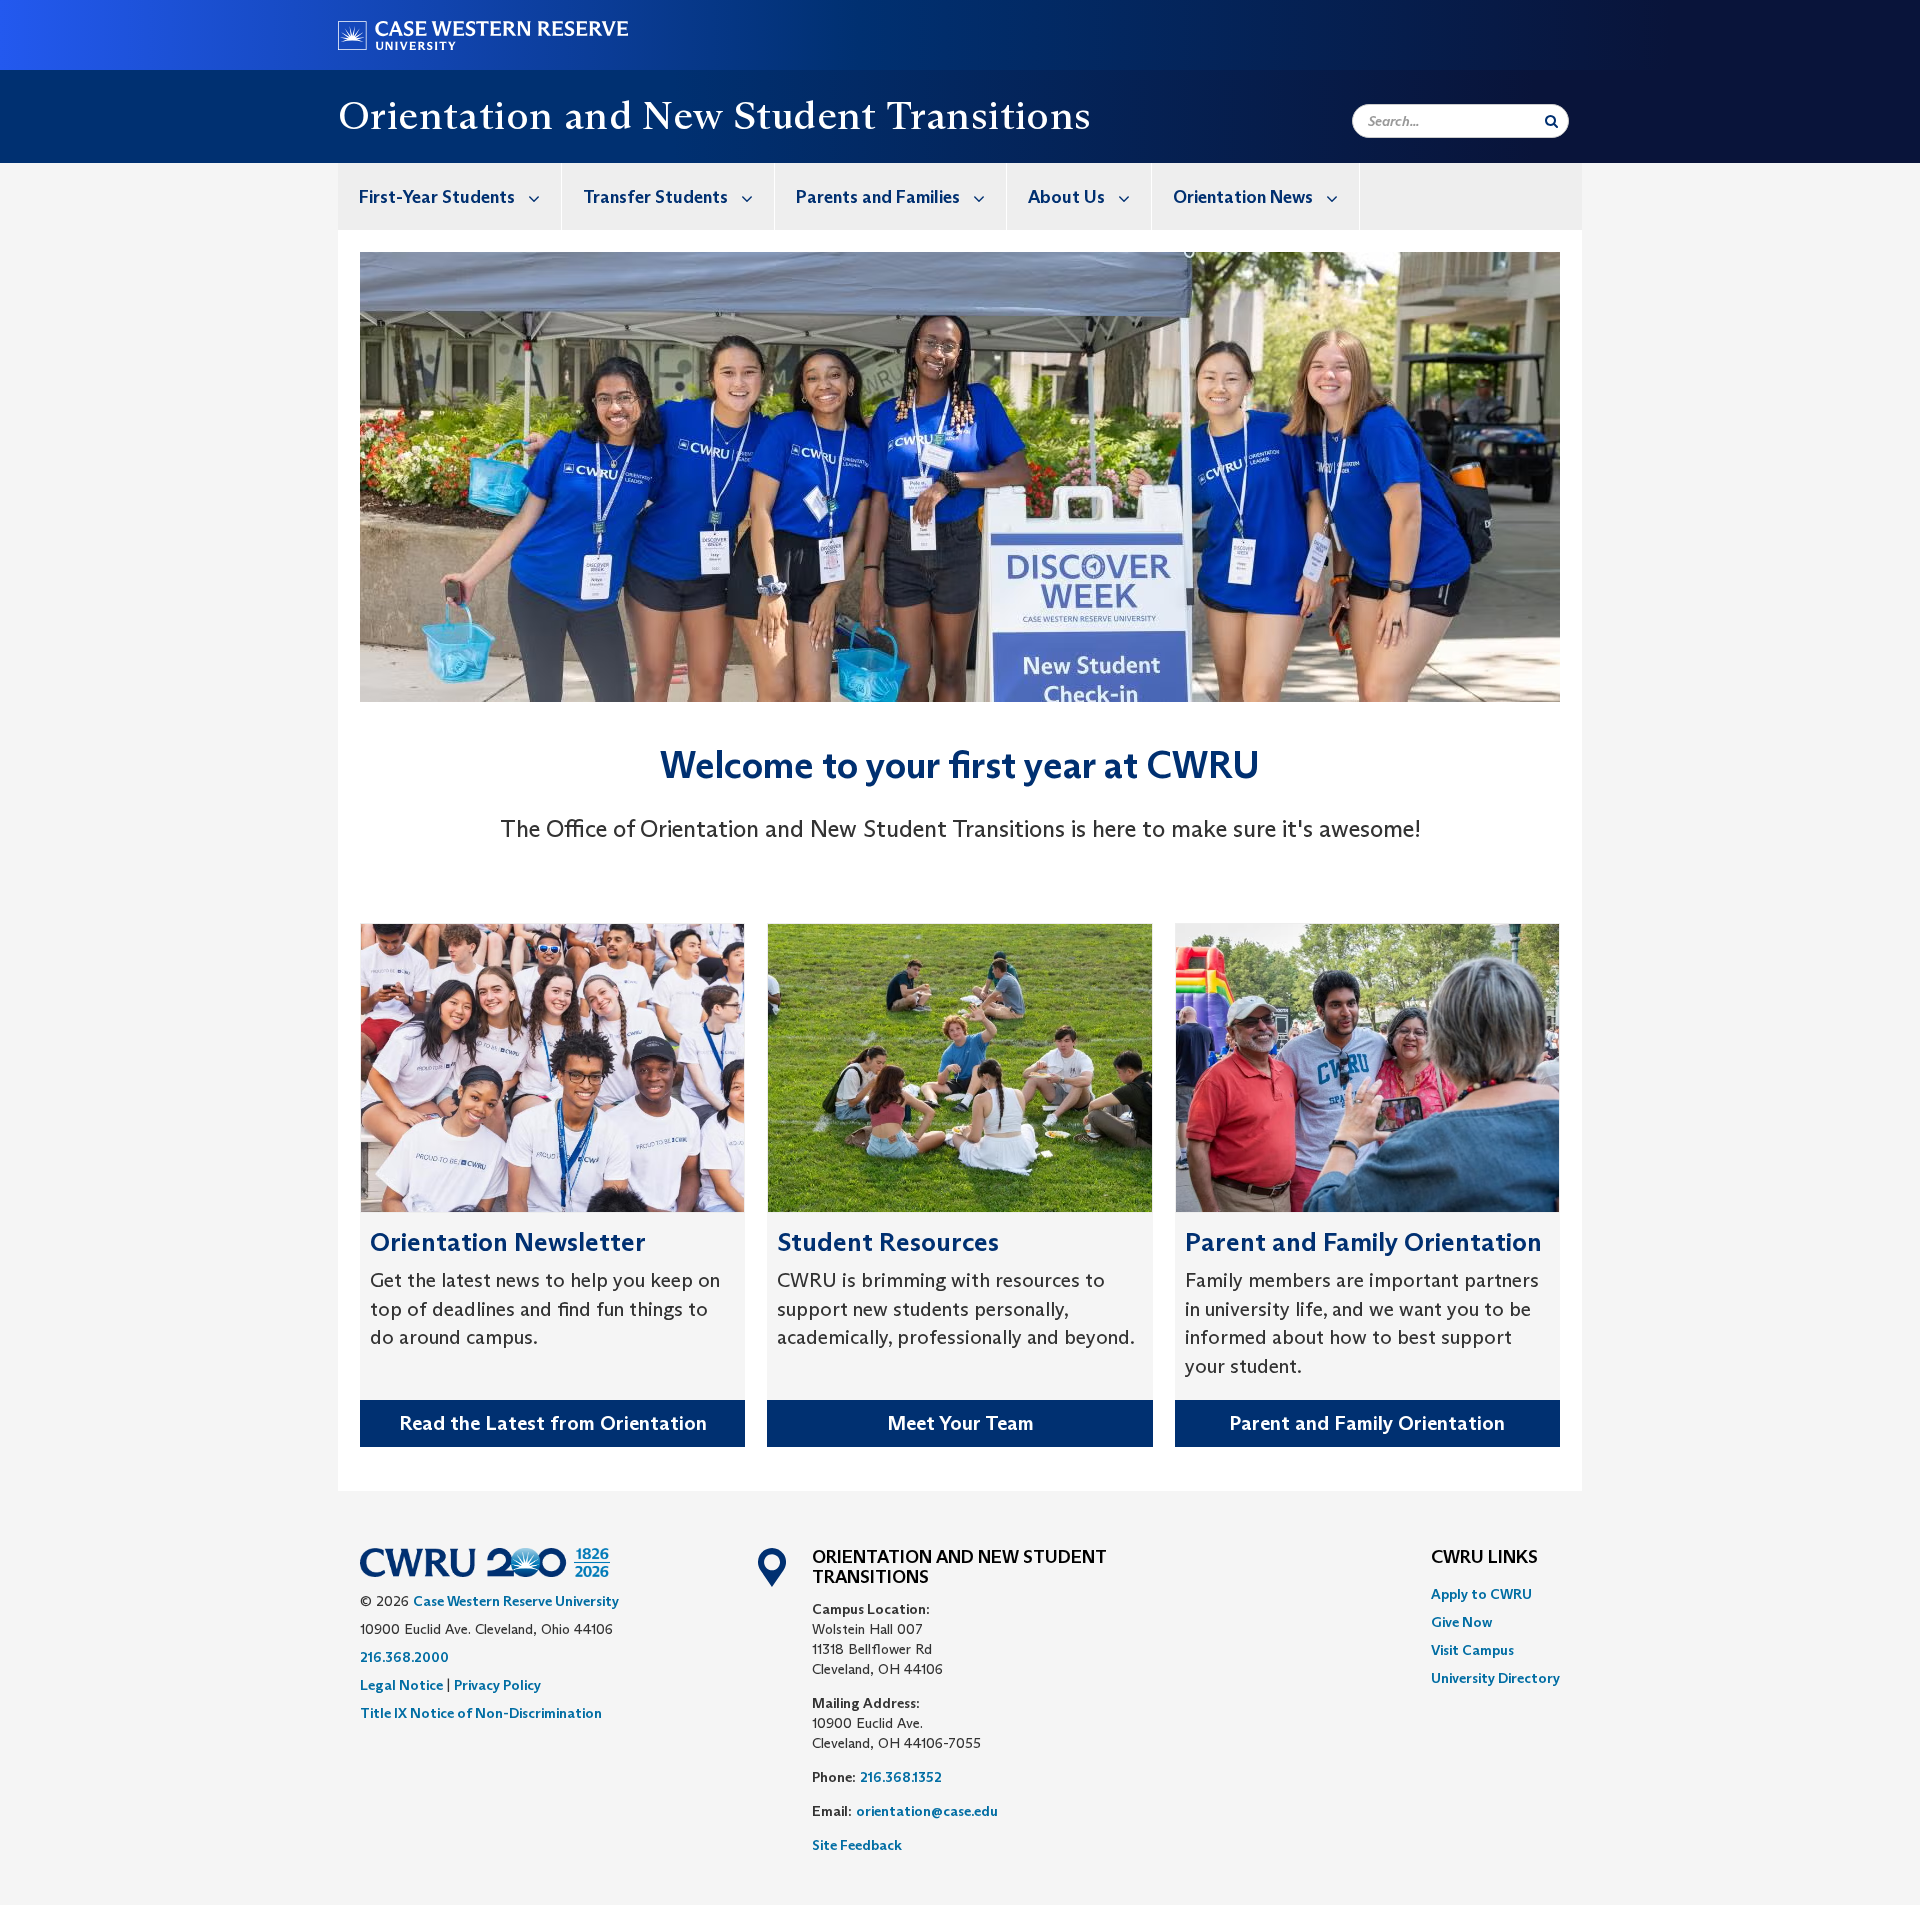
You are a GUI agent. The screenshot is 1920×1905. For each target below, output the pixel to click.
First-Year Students (437, 197)
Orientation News (1243, 197)
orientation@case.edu (927, 1811)
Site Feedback (857, 1845)
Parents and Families (878, 197)
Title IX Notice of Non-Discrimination (481, 1713)
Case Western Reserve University (516, 1601)
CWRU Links (1484, 1558)
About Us (1066, 197)
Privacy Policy (497, 1685)
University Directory (1495, 1678)
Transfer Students (655, 197)
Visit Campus (1472, 1650)
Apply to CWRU (1481, 1594)
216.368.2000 (404, 1657)
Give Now (1461, 1622)
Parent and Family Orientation (1367, 1423)
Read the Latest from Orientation (553, 1423)
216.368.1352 (901, 1777)
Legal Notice (401, 1685)
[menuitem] (450, 196)
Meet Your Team (960, 1423)
